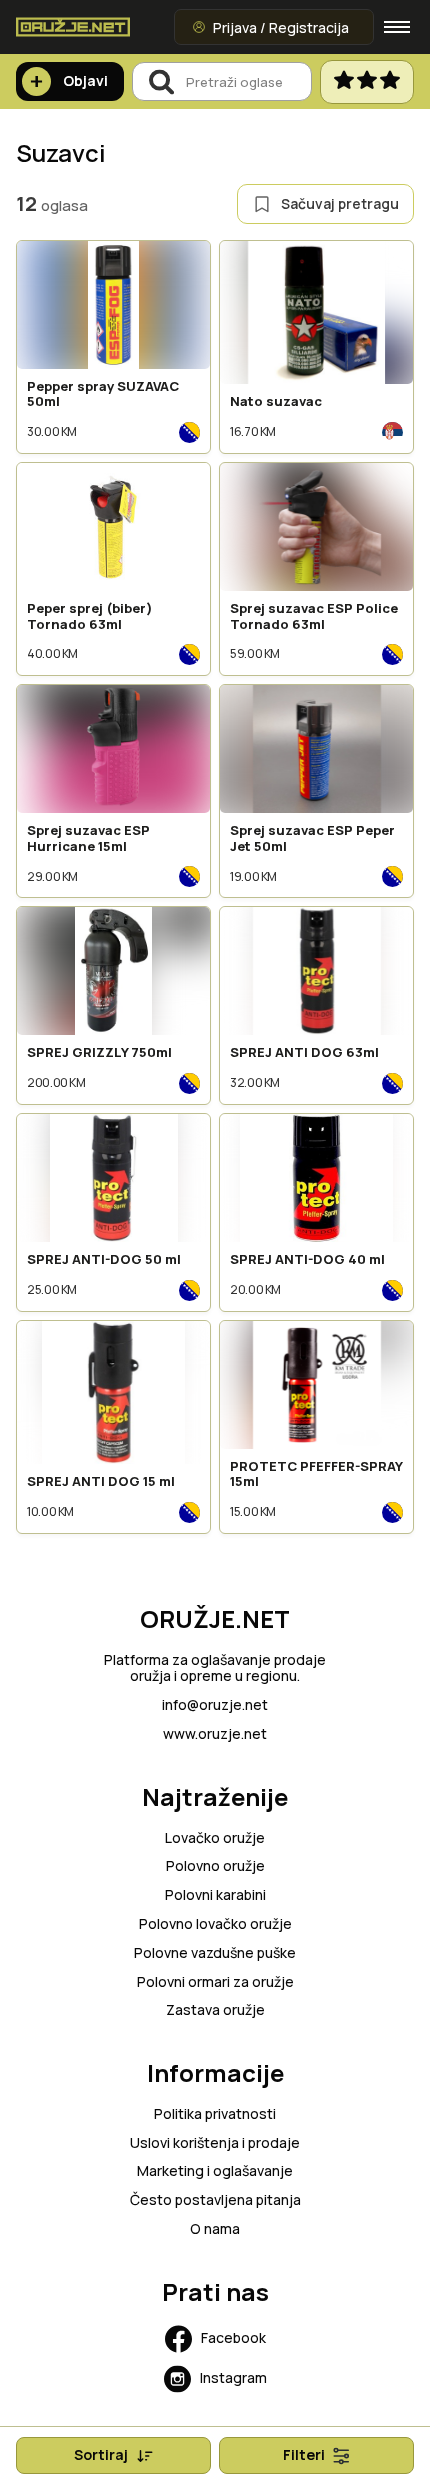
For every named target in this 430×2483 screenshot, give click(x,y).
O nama (215, 2229)
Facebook (233, 2337)
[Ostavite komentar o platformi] (367, 82)
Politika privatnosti (215, 2114)
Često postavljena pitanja (215, 2200)
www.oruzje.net (215, 1734)
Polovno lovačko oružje (215, 1924)
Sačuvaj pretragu (340, 203)
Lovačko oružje (215, 1838)
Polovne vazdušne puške (215, 1953)
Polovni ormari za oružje (215, 1982)
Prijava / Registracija (281, 27)
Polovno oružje (215, 1866)
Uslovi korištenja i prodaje (215, 2143)
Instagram (233, 2377)
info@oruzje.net (215, 1705)
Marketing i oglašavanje (215, 2171)
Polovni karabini (215, 1895)
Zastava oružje (215, 2010)
